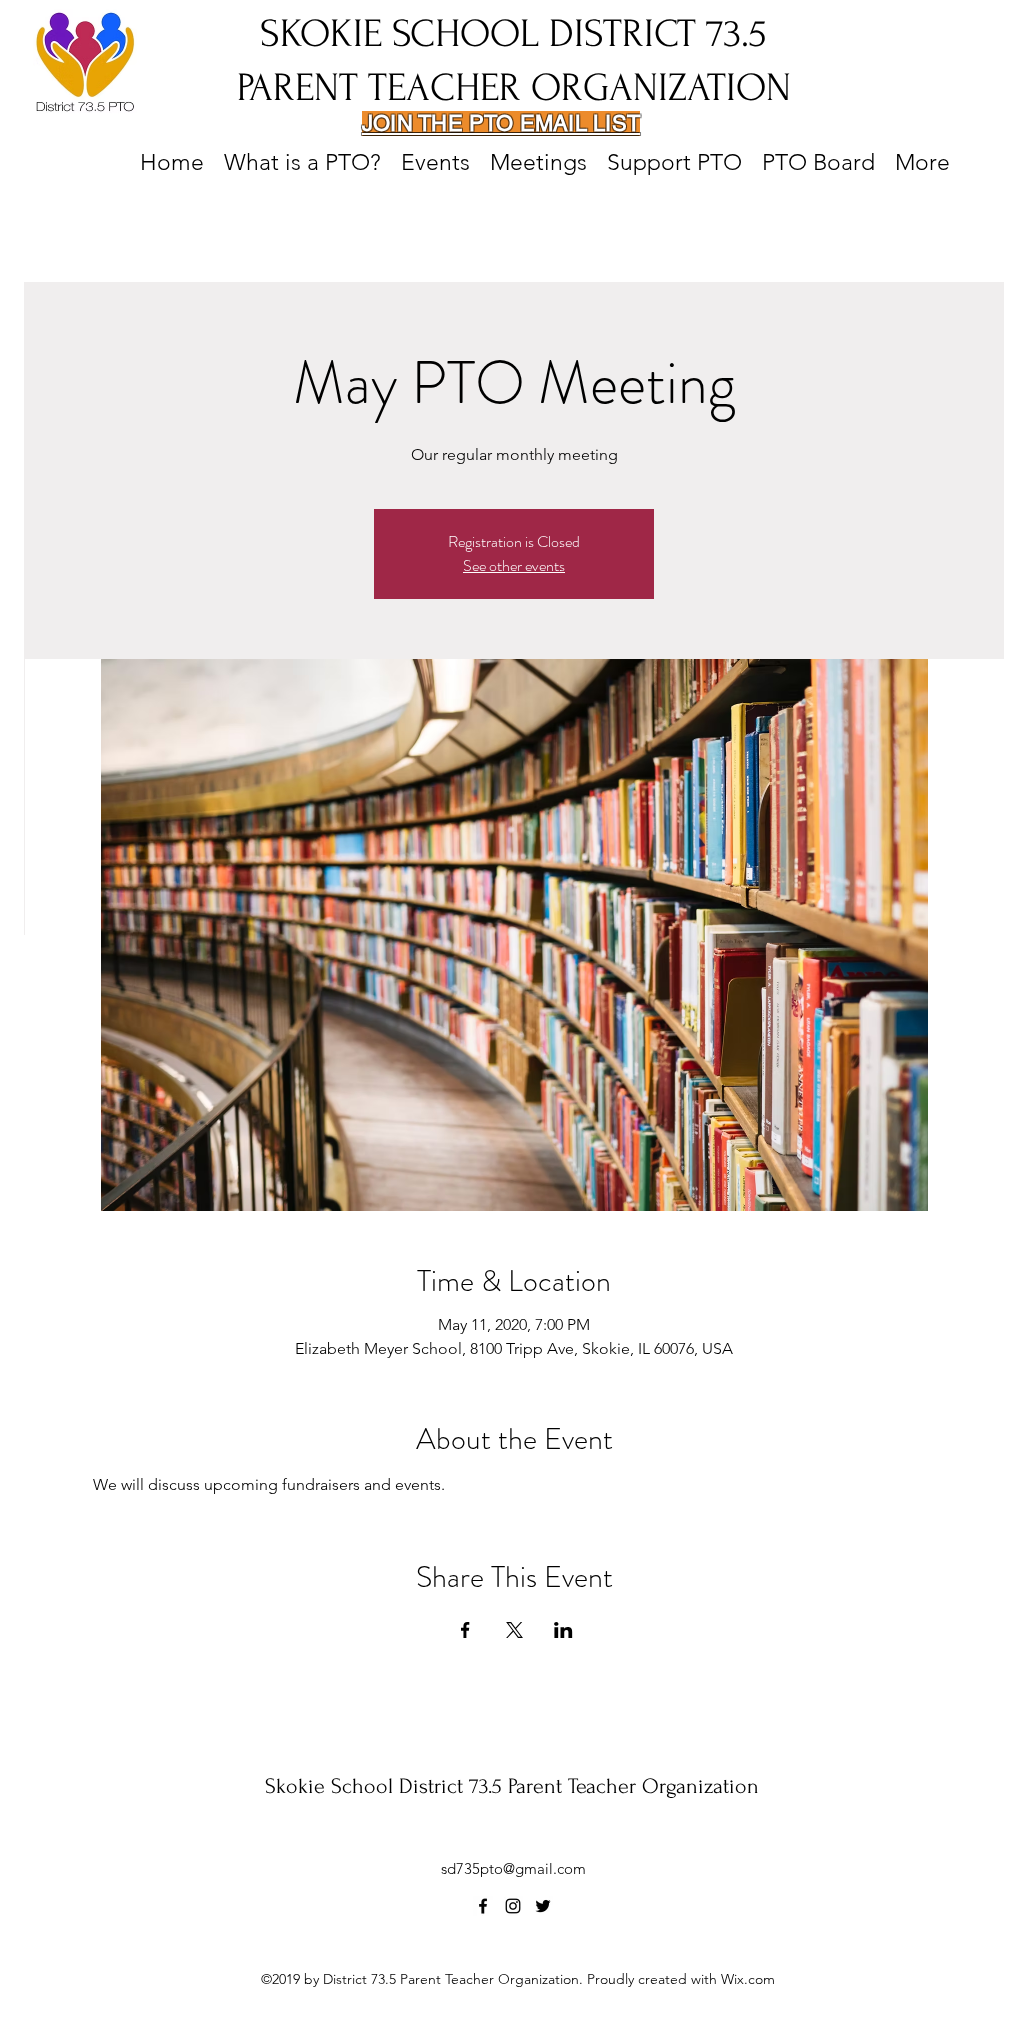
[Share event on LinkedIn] (563, 1630)
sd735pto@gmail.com (513, 1868)
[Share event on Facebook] (465, 1630)
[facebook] (483, 1906)
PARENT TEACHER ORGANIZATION (514, 88)
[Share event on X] (514, 1630)
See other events (514, 565)
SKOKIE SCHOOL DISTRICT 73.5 (513, 34)
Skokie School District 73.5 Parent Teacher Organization (512, 1786)
